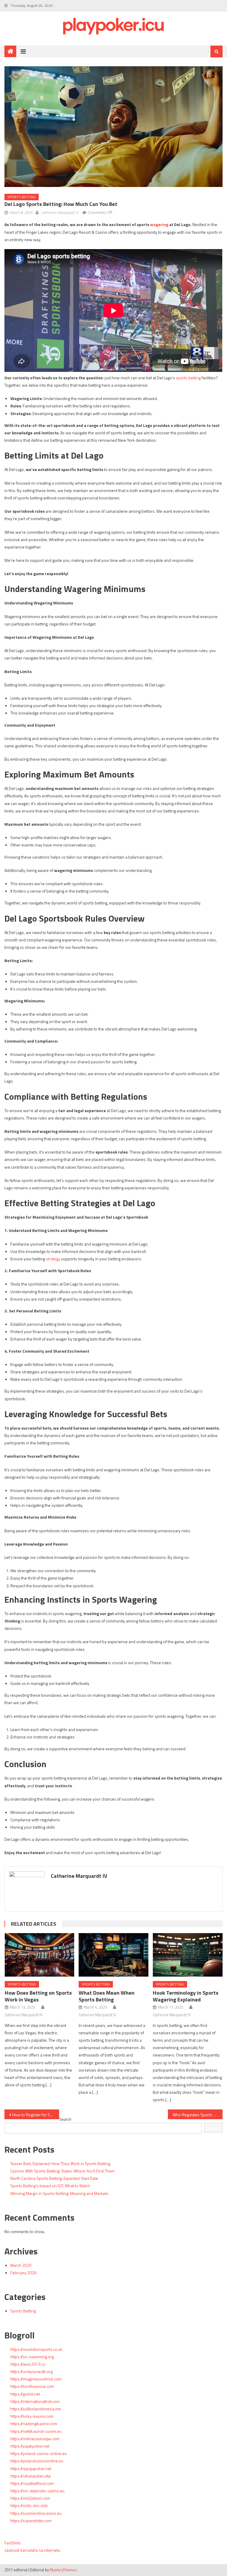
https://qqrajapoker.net (31, 2468)
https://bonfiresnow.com (32, 2386)
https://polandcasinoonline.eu (37, 2461)
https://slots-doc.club (29, 2505)
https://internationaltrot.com (35, 2401)
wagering (159, 224)
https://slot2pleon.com (30, 2498)
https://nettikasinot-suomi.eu (36, 2431)
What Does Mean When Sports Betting (107, 1996)
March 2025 (21, 2265)
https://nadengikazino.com (34, 2423)
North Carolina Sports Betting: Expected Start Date (54, 2178)
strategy (53, 1259)
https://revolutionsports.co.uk (36, 2349)
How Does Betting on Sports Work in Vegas (38, 1996)
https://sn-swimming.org (32, 2357)
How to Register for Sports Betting (35, 2115)
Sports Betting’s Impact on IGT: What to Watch (50, 2186)
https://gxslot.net (25, 2394)
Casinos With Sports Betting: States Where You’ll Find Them (63, 2171)
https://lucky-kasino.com (32, 2416)
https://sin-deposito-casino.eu (37, 2491)
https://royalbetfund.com (32, 2483)
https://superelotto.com (31, 2521)
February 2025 (23, 2273)
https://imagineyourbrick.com (36, 2379)
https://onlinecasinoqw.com (35, 2439)
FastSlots (13, 2543)
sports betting (188, 378)
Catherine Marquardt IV (60, 212)
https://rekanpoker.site (31, 2476)
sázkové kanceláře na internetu (32, 2550)
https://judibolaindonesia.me (36, 2409)
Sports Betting (22, 197)
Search (65, 2119)
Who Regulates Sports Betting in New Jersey (197, 2115)
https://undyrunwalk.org (31, 2371)
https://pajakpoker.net (30, 2446)
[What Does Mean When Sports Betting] (113, 1955)
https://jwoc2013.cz (28, 2364)
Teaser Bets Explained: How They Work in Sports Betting (60, 2163)
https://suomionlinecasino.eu (36, 2513)
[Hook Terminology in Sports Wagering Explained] (188, 1955)
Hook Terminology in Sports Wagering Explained (186, 1996)
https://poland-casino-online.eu (39, 2453)
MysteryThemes (63, 2570)
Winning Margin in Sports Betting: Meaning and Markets (59, 2193)
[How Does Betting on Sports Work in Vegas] (40, 1955)
